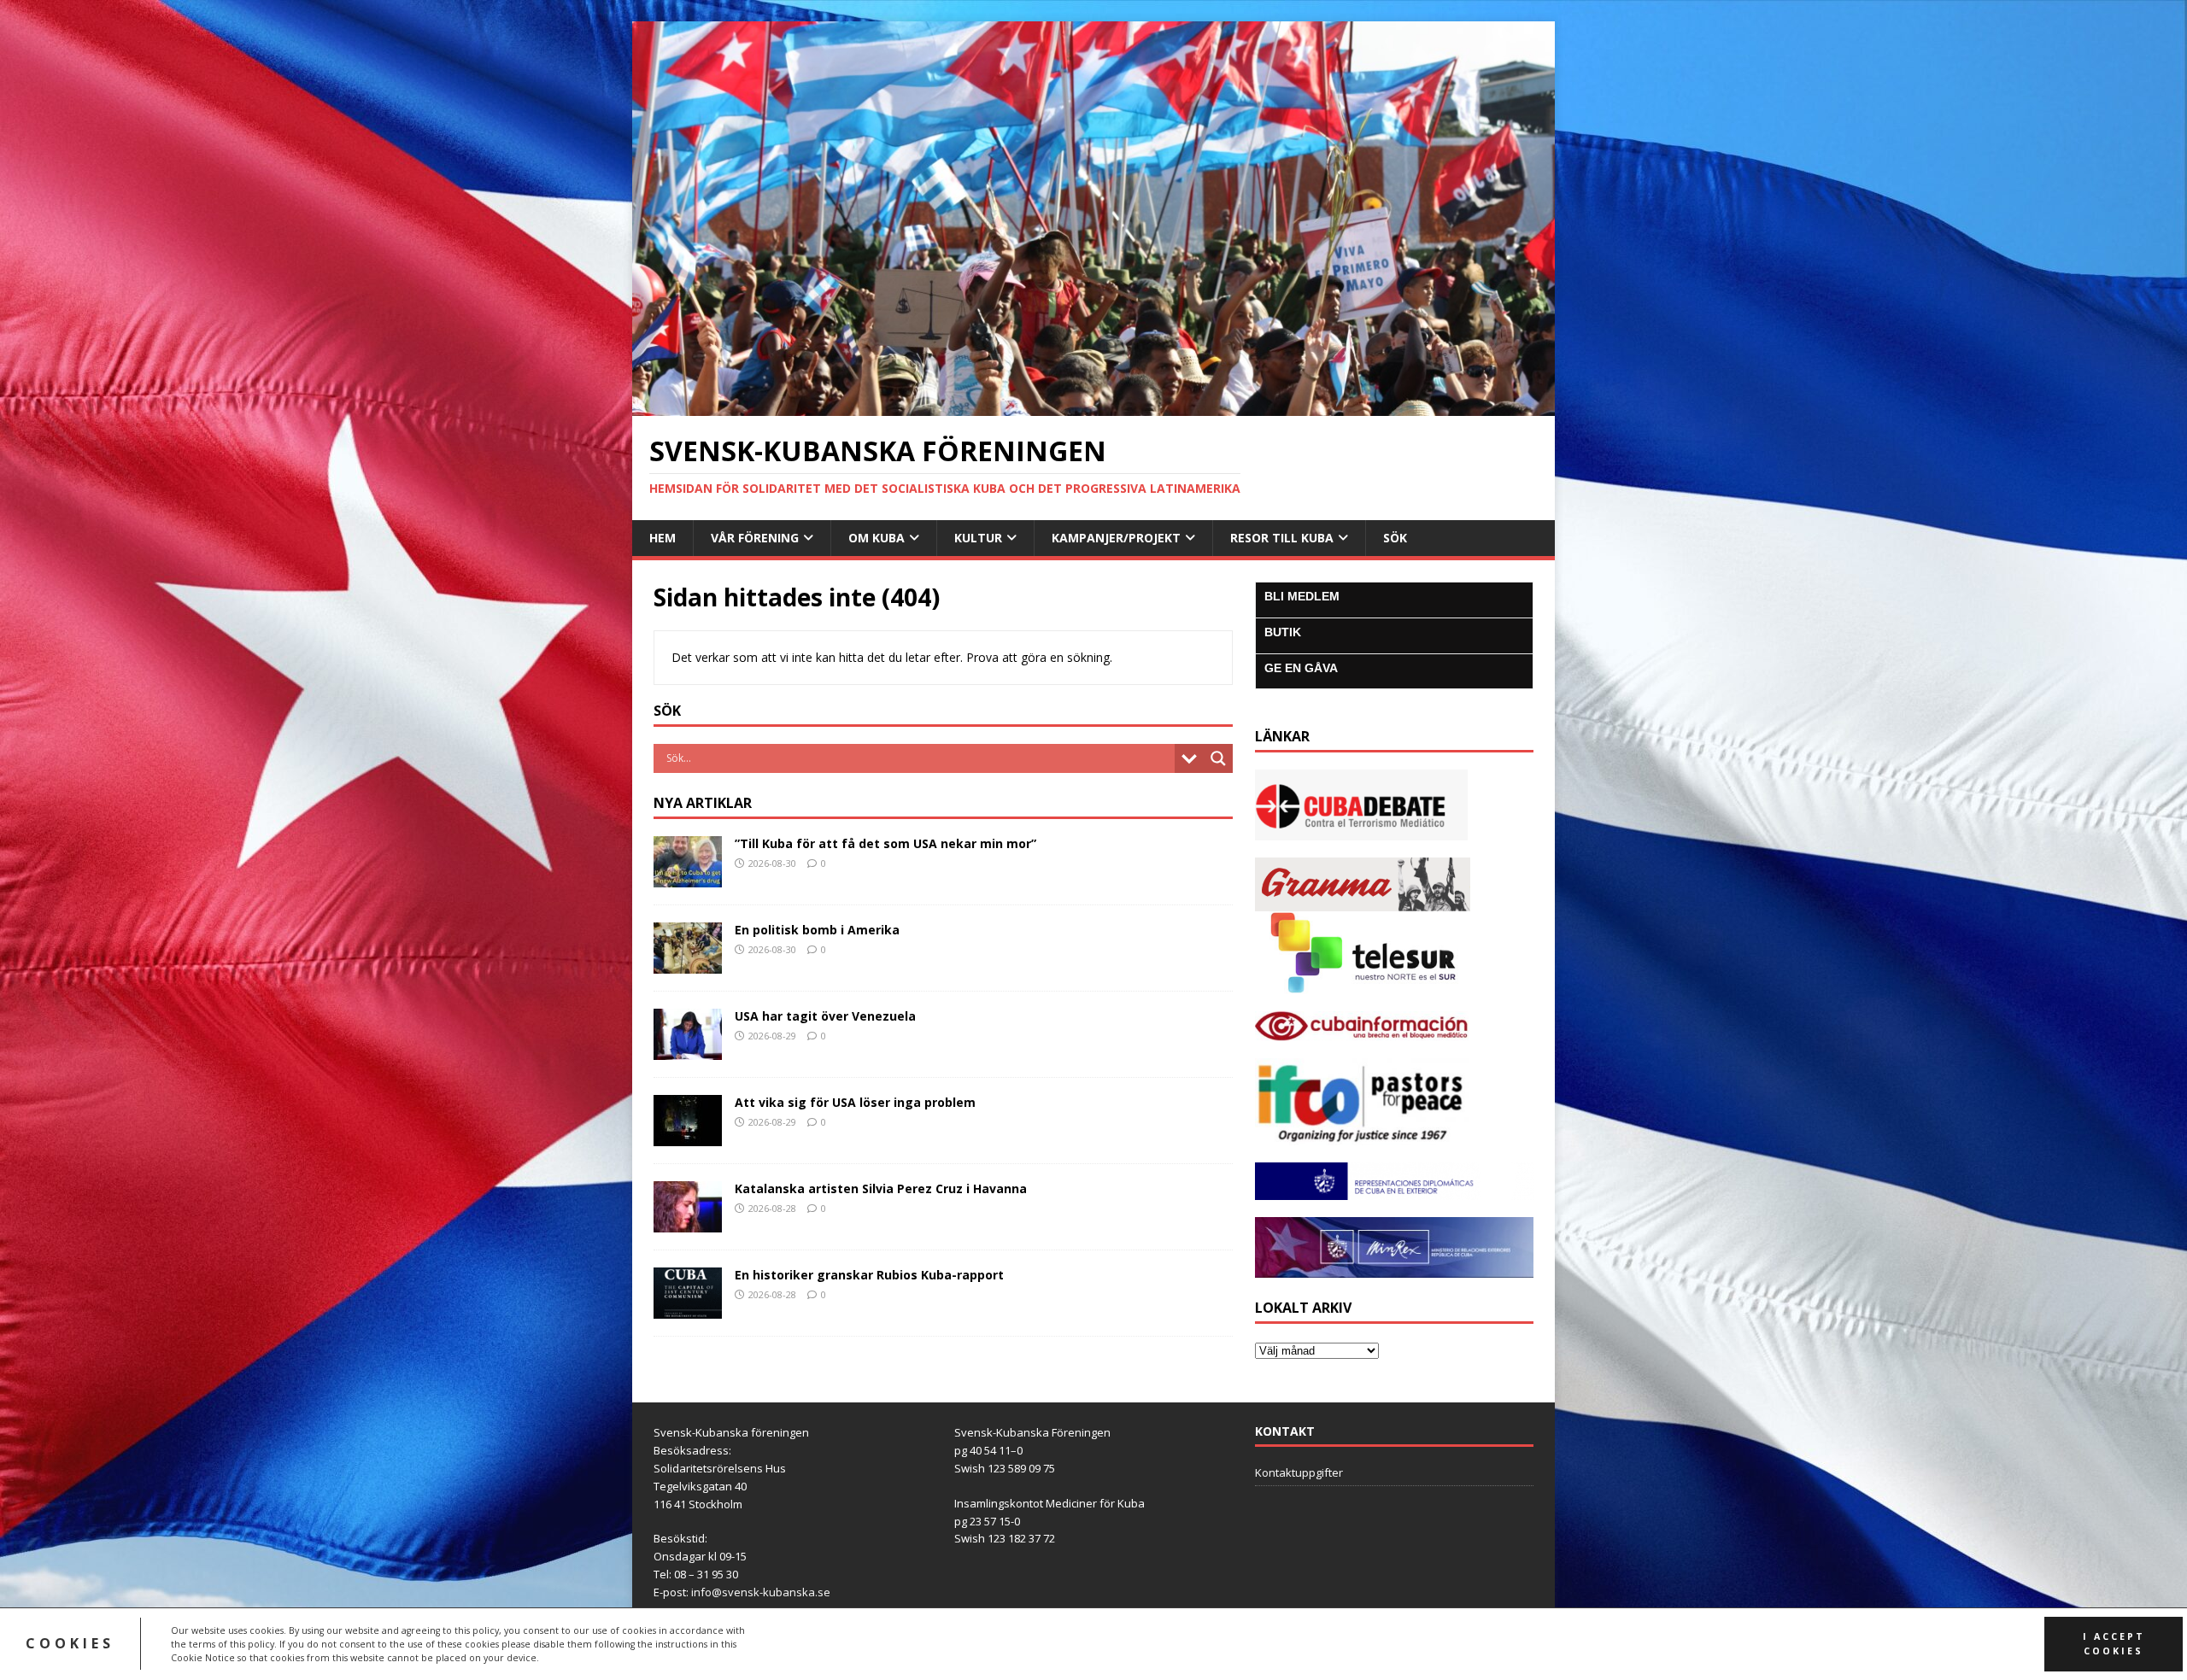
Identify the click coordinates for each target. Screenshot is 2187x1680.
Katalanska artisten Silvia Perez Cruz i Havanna (881, 1188)
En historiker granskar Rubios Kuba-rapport (869, 1275)
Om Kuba (877, 538)
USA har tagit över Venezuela (825, 1016)
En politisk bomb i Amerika (817, 930)
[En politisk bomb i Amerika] (688, 963)
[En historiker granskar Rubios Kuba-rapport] (688, 1308)
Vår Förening (755, 538)
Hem (663, 538)
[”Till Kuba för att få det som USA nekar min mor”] (688, 877)
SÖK (1395, 538)
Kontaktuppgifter (1299, 1472)
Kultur (978, 538)
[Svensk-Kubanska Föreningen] (1093, 406)
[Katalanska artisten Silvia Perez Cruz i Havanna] (688, 1222)
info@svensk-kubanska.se (761, 1592)
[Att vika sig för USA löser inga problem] (688, 1136)
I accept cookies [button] (2114, 1644)
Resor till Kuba (1282, 538)
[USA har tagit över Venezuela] (688, 1049)
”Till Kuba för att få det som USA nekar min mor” (885, 843)
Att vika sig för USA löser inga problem (855, 1102)
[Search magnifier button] (1218, 758)
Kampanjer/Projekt (1116, 538)
